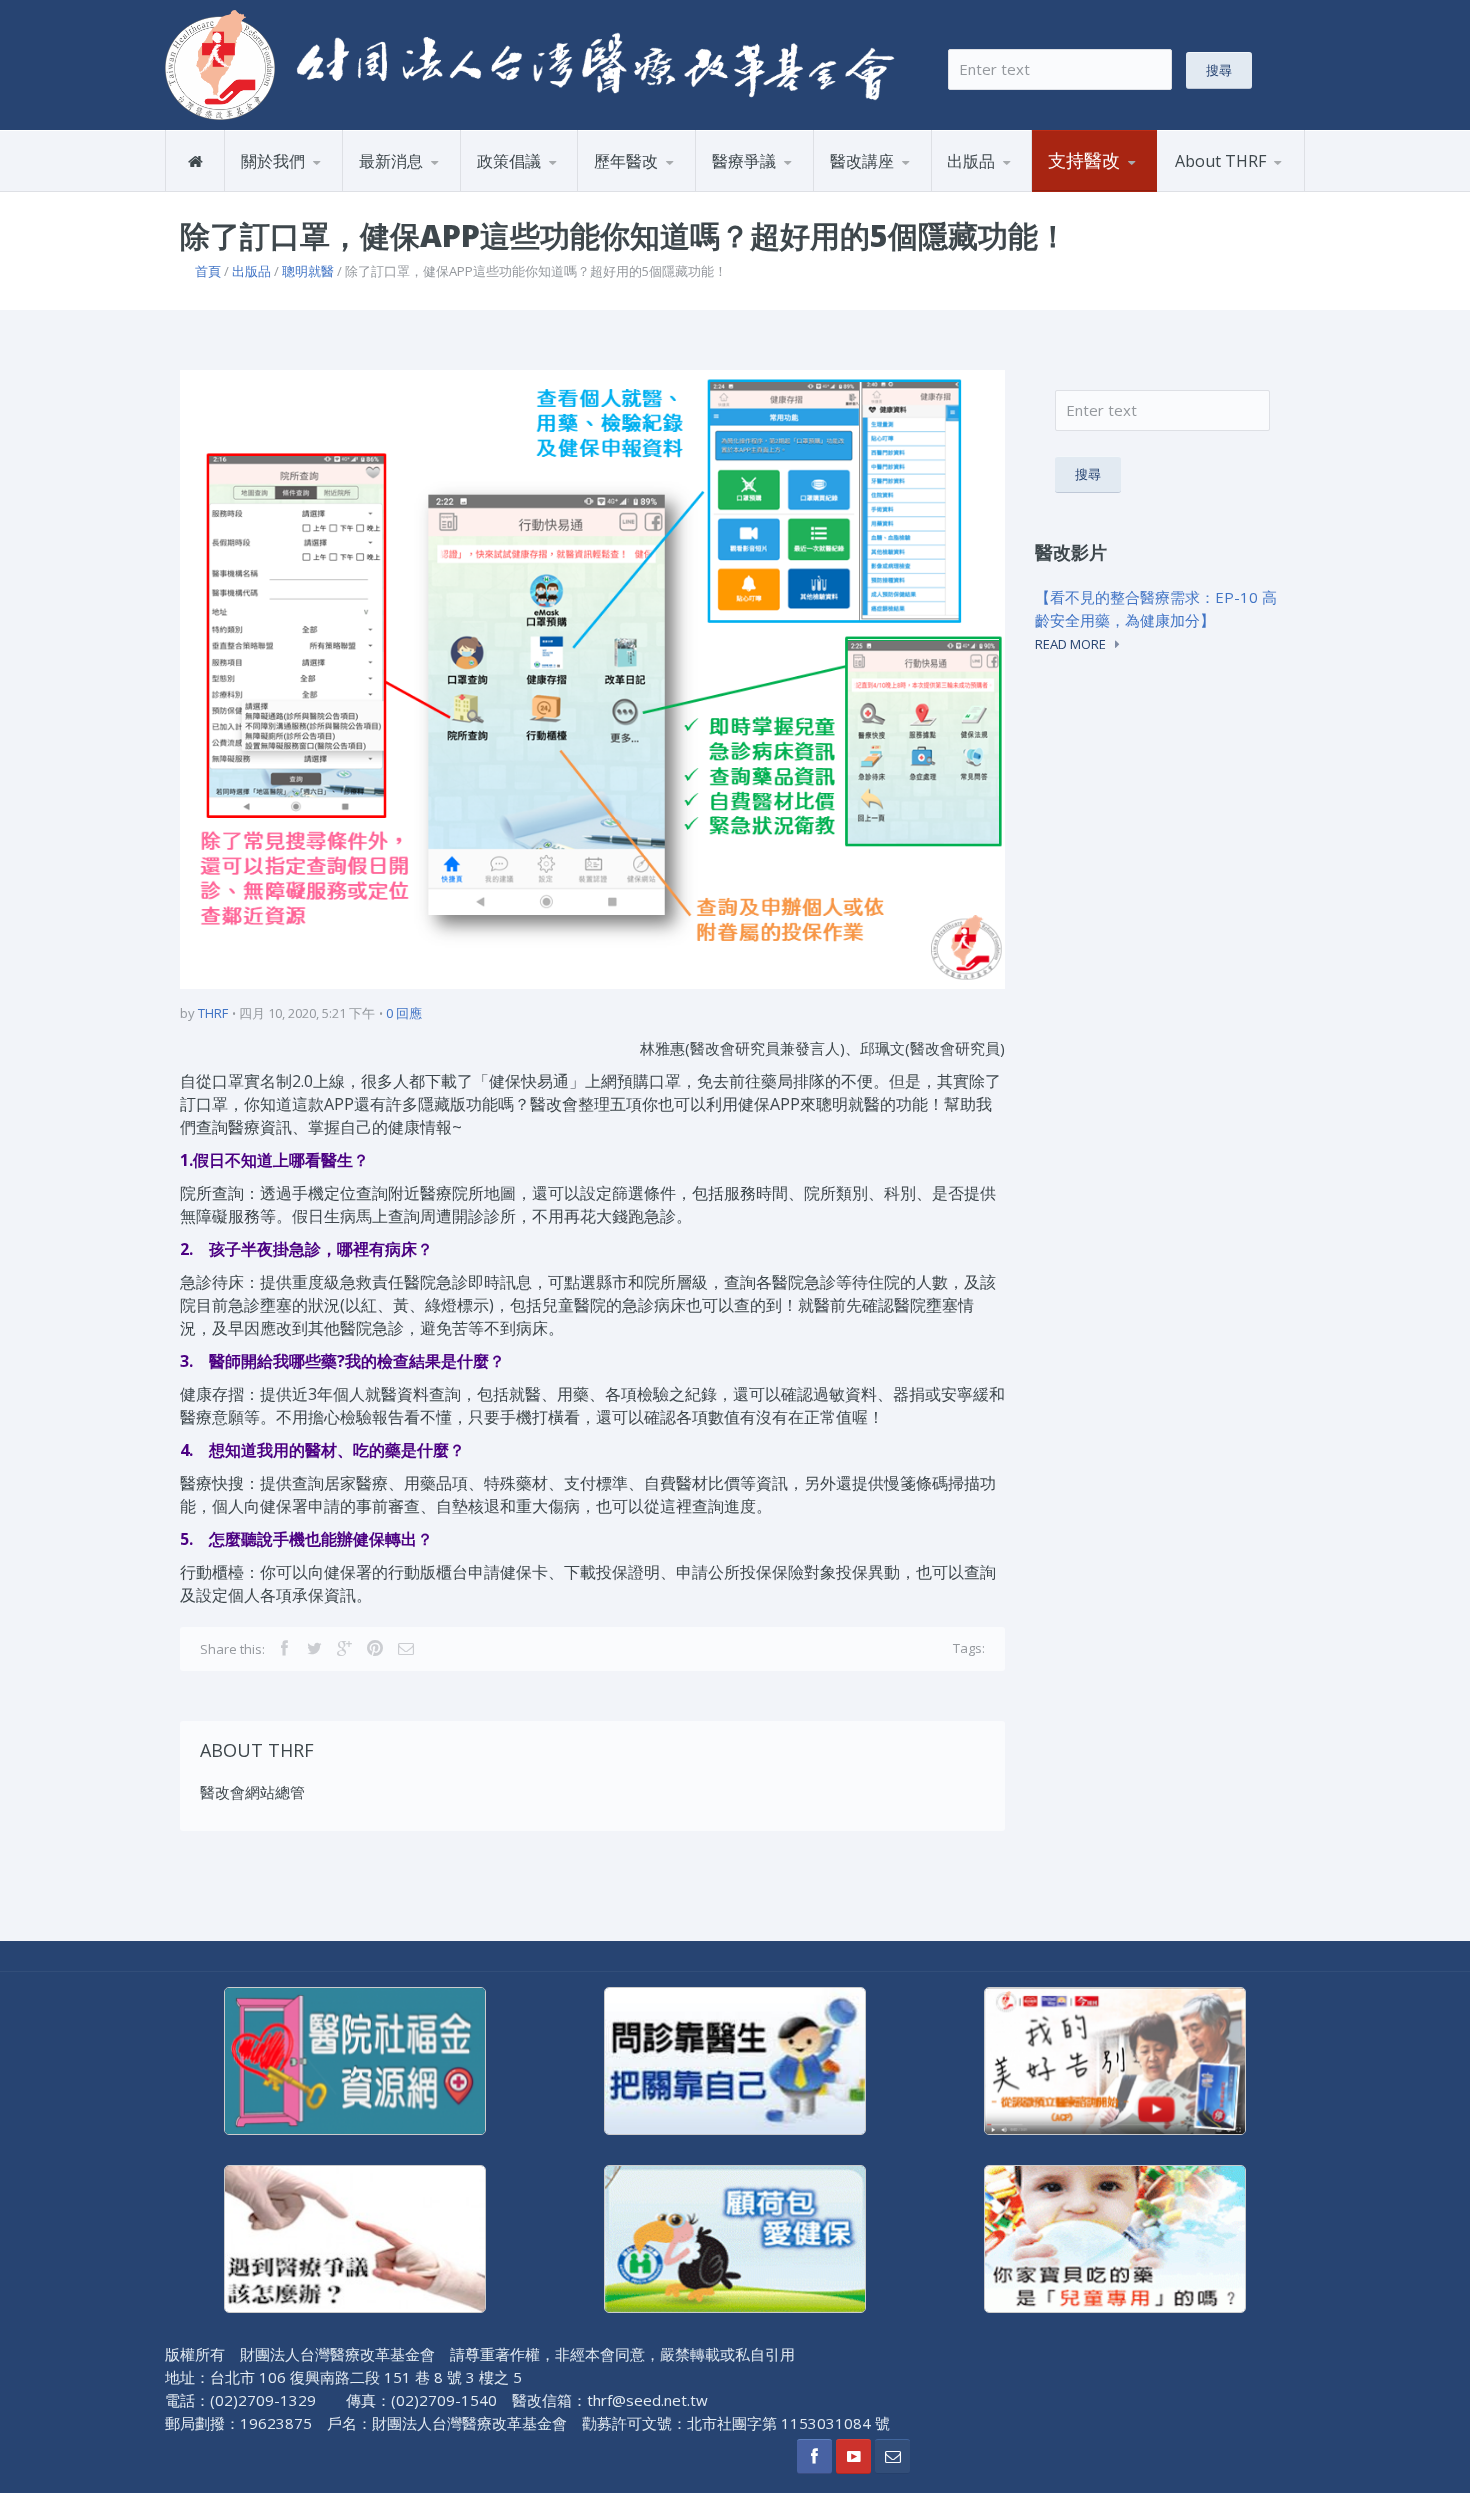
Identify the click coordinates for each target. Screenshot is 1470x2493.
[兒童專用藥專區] (1115, 2237)
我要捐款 (1081, 190)
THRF (213, 1013)
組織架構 (322, 188)
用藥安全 (557, 188)
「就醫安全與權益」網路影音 (911, 187)
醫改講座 (862, 161)
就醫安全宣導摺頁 (1028, 188)
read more (1070, 644)
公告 (440, 188)
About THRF (1220, 161)
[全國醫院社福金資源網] (355, 2059)
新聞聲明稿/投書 (418, 190)
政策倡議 (509, 161)
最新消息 (391, 161)
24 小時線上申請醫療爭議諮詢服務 (793, 187)
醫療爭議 (744, 161)
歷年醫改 (626, 161)
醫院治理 (510, 190)
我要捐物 (1129, 188)
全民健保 (628, 190)
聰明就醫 (308, 271)
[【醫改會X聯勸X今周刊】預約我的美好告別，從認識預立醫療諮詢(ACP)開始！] (1115, 2059)
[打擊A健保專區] (735, 2237)
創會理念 (275, 190)
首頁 (208, 271)
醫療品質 (675, 188)
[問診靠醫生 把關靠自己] (735, 2059)
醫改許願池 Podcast (901, 190)
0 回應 (404, 1013)
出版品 (971, 161)
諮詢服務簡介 (761, 190)
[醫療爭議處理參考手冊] (355, 2237)
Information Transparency (1037, 183)
